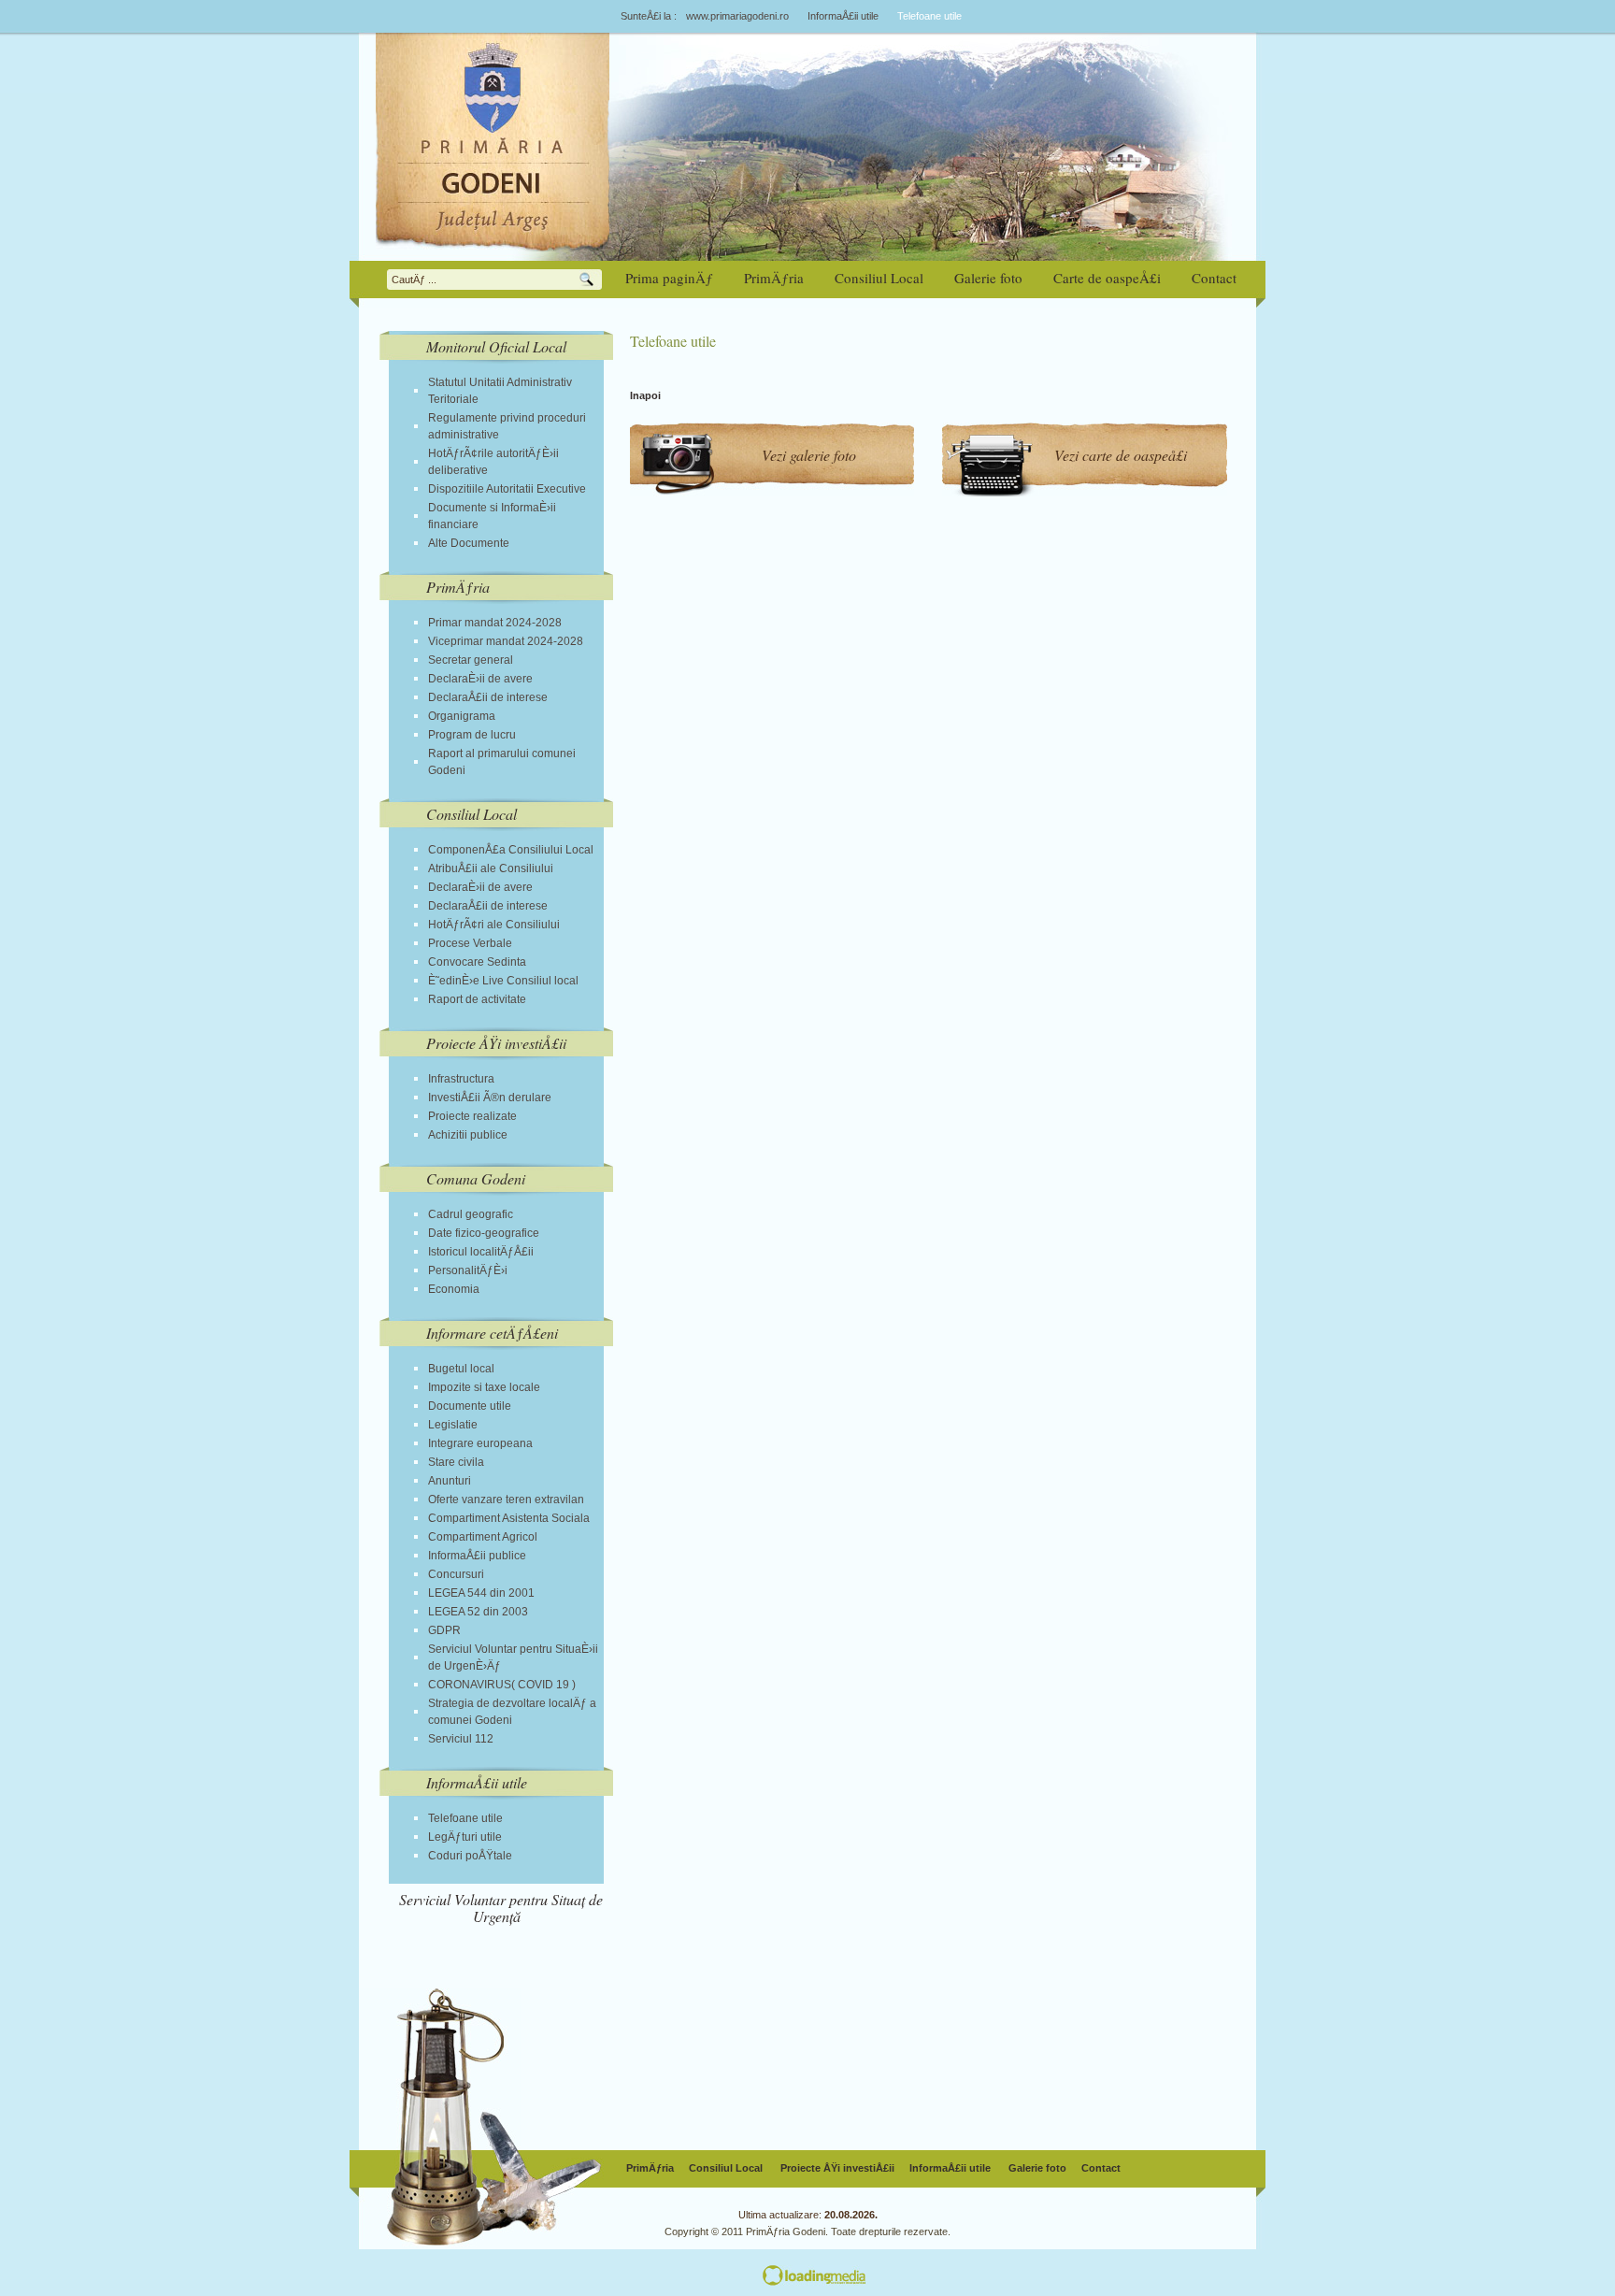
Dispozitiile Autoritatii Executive (507, 489)
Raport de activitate (477, 999)
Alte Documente (469, 543)
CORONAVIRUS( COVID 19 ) (502, 1685)
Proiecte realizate (472, 1116)
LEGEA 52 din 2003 (478, 1612)
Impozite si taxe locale (484, 1387)
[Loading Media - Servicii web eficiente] (1009, 2277)
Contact (1101, 2168)
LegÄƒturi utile (465, 1837)
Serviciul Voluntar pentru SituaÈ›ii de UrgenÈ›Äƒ (513, 1657)
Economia (454, 1289)
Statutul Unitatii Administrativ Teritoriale (500, 391)
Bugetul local (461, 1369)
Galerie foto (1037, 2168)
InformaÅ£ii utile (843, 16)
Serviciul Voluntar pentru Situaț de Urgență (501, 1908)
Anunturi (450, 1481)
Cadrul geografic (471, 1214)
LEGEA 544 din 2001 (481, 1593)
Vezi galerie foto (809, 455)
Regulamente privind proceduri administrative (507, 426)
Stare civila (456, 1462)
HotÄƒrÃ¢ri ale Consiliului (494, 925)
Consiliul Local (727, 2168)
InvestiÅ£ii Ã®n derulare (490, 1098)
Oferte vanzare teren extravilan (506, 1500)
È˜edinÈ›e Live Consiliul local (503, 981)
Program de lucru (472, 735)
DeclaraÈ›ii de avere (480, 679)
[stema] (496, 142)
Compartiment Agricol (483, 1537)
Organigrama (462, 716)
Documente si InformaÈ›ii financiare (492, 516)
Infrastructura (461, 1079)
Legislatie (453, 1425)
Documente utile (470, 1406)
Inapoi (645, 395)
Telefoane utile (465, 1818)
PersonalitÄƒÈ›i (468, 1270)
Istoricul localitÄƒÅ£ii (481, 1252)
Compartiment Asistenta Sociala (509, 1518)
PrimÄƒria (650, 2168)
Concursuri (456, 1574)
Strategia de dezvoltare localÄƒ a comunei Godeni (512, 1712)
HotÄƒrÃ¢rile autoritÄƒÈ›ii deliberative (493, 462)
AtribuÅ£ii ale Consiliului (491, 868)
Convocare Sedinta (477, 962)
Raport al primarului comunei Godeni (502, 762)
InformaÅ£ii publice (477, 1556)
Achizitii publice (468, 1135)
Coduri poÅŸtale (470, 1856)
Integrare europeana (480, 1443)
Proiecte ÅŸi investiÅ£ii (837, 2168)
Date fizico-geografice (484, 1233)
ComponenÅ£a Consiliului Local (511, 850)
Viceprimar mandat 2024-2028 (506, 641)
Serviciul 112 (461, 1739)
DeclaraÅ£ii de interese (488, 697)
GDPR (444, 1630)
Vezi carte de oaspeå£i (1121, 455)
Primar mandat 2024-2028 (495, 623)
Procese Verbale (470, 943)
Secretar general (471, 660)
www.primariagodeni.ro (737, 16)
